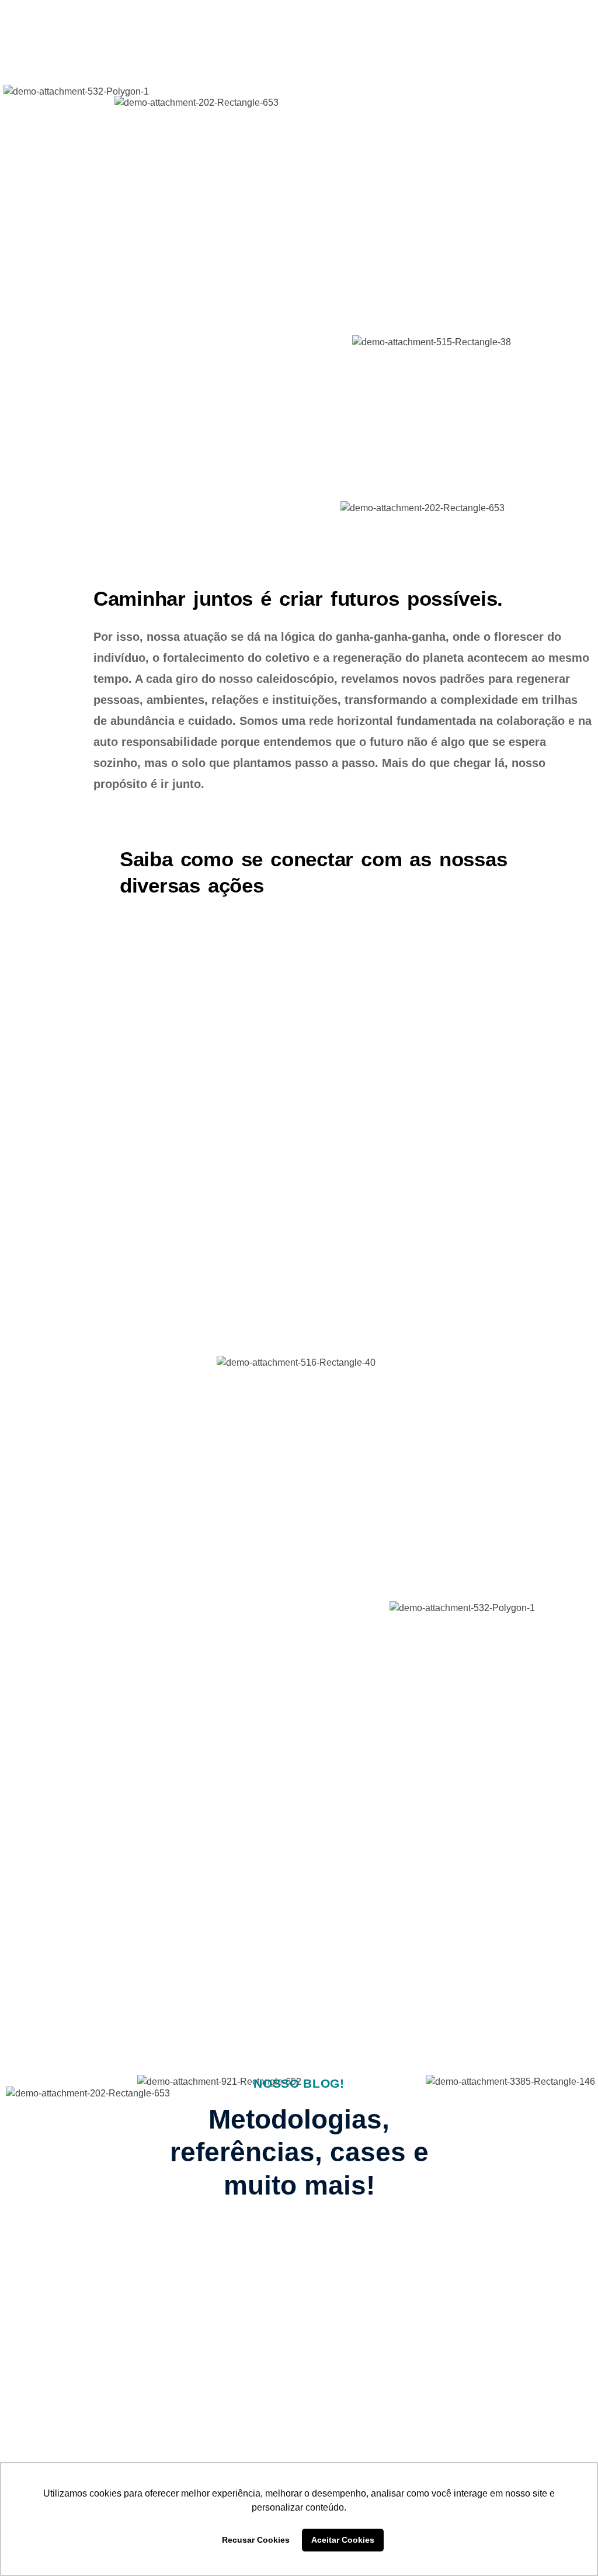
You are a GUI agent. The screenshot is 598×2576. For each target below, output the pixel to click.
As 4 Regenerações (71, 2292)
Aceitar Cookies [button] (343, 2540)
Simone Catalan (370, 2339)
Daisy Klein (74, 2391)
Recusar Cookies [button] (256, 2540)
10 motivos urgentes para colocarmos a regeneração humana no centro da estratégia (154, 2331)
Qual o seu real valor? (390, 2298)
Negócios (338, 2278)
